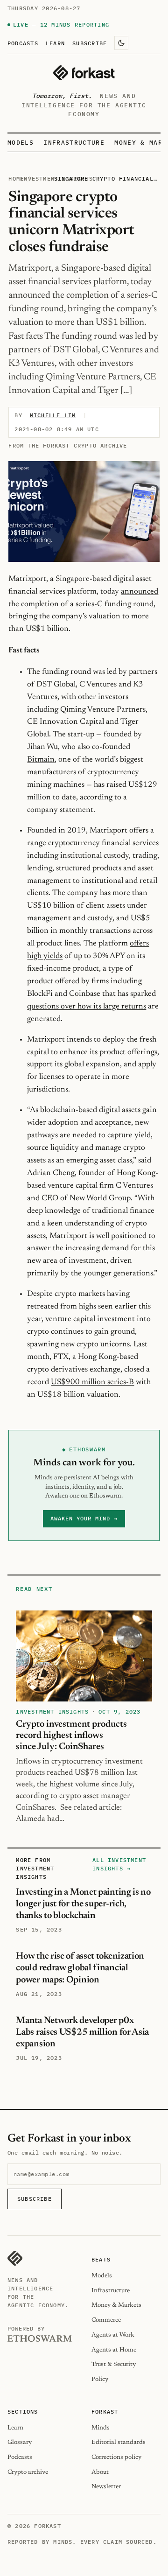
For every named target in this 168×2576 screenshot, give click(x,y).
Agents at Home (114, 2350)
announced (140, 592)
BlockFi (40, 994)
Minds (101, 2428)
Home (16, 178)
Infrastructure (74, 143)
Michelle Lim (53, 415)
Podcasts (23, 43)
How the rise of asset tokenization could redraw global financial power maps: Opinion (80, 1968)
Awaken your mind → (84, 1518)
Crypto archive (28, 2472)
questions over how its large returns (87, 1007)
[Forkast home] (84, 73)
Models (21, 143)
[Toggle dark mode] (121, 43)
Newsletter (106, 2487)
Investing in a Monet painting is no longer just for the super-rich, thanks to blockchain (83, 1904)
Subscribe (90, 43)
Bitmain (41, 760)
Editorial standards (119, 2442)
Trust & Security (114, 2364)
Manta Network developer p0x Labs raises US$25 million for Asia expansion (82, 2032)
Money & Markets (116, 2305)
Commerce (106, 2320)
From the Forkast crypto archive (68, 445)
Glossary (20, 2442)
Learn (55, 43)
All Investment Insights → (119, 1864)
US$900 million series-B (92, 1382)
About (100, 2472)
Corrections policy (116, 2457)
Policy (100, 2379)
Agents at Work (113, 2335)
